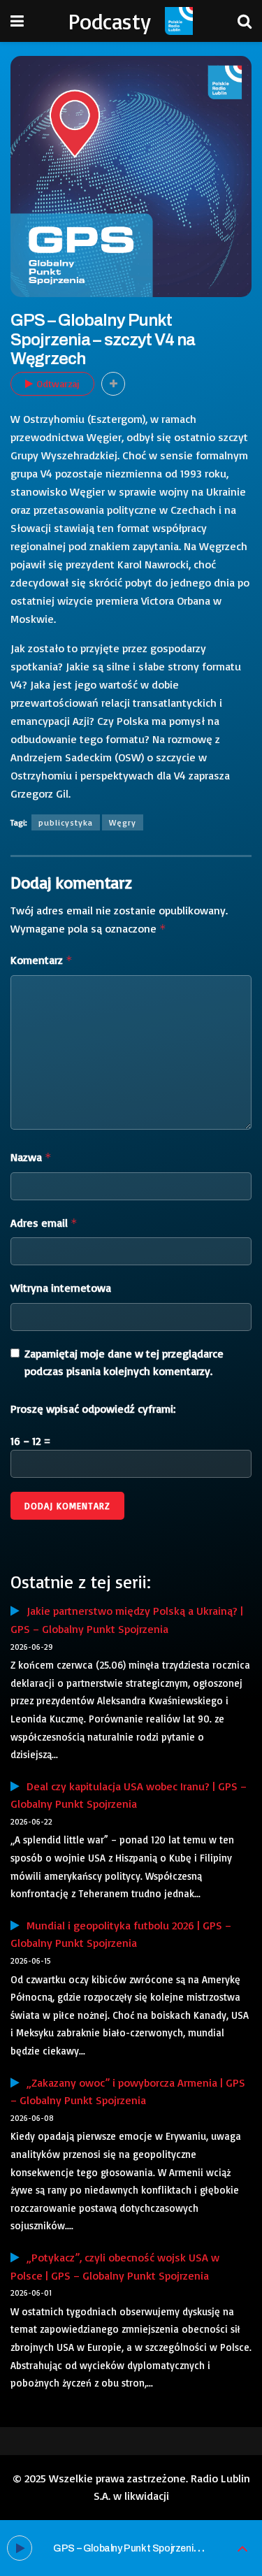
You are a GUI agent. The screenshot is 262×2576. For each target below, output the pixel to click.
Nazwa (31, 1157)
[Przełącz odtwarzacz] (242, 2548)
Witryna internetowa (61, 1288)
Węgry (123, 822)
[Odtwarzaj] (20, 2548)
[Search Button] (245, 21)
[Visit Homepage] (179, 21)
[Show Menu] (17, 21)
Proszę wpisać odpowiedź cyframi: (93, 1409)
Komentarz (42, 960)
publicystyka (66, 822)
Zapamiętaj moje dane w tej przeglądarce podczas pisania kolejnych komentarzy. (124, 1362)
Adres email (44, 1223)
